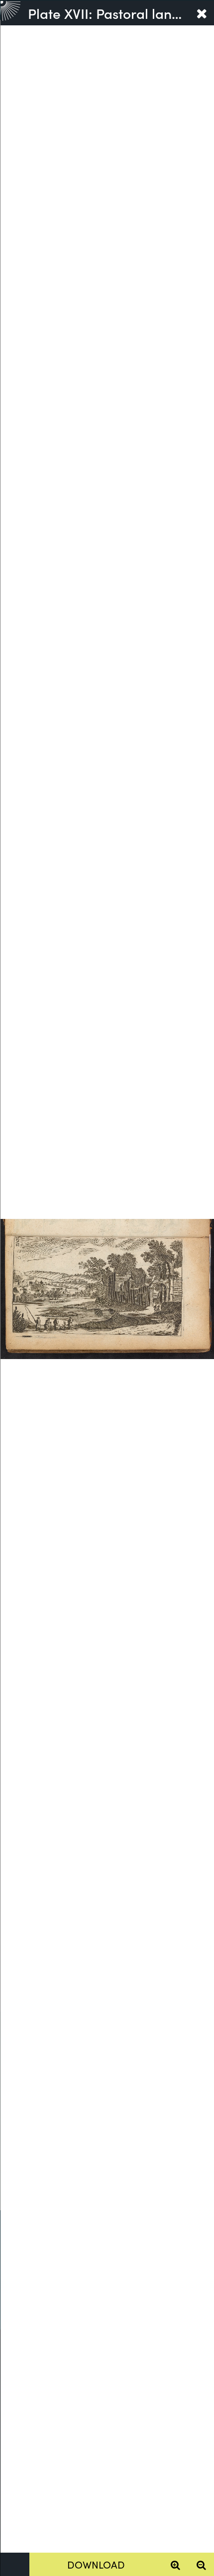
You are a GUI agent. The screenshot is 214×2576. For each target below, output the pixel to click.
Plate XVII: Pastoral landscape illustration (108, 13)
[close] (202, 13)
